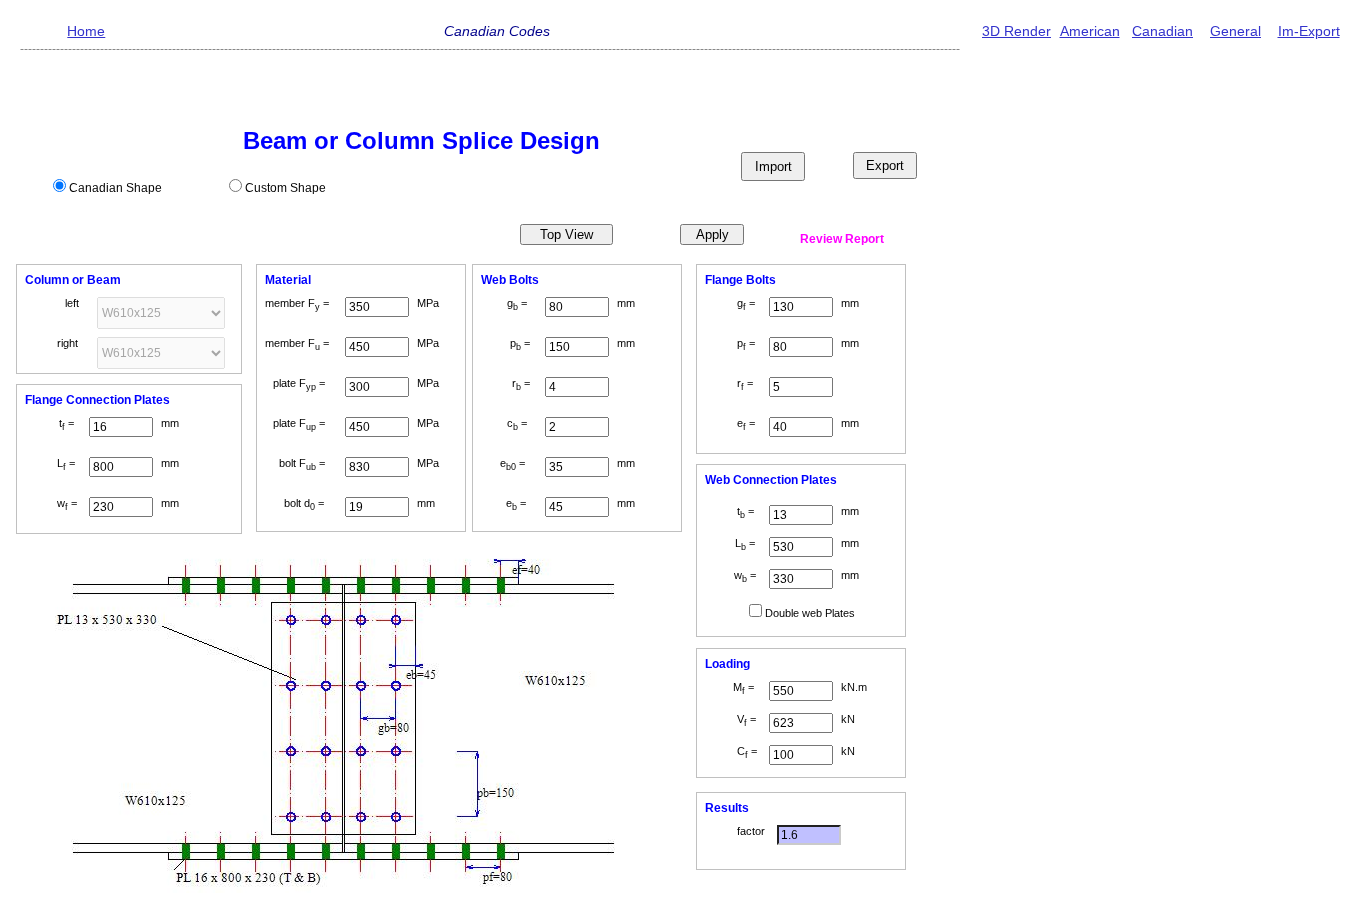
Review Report (842, 239)
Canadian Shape (115, 188)
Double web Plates (810, 613)
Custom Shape (285, 188)
